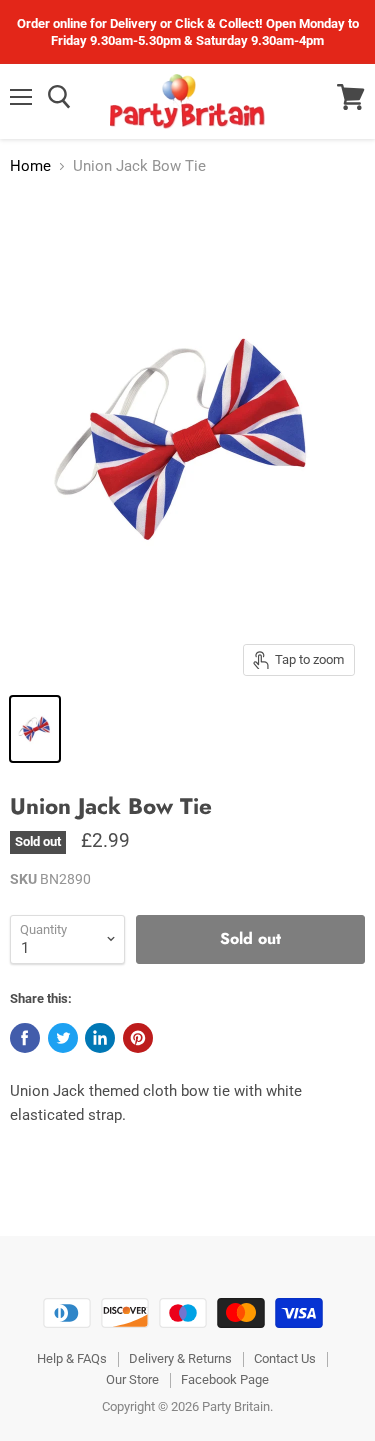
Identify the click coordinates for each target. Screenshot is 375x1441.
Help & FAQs (72, 1358)
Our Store (132, 1379)
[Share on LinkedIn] (100, 1038)
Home (30, 166)
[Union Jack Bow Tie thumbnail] (35, 729)
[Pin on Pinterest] (138, 1038)
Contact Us (285, 1358)
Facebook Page (225, 1379)
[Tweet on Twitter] (63, 1038)
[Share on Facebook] (25, 1038)
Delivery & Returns (180, 1358)
